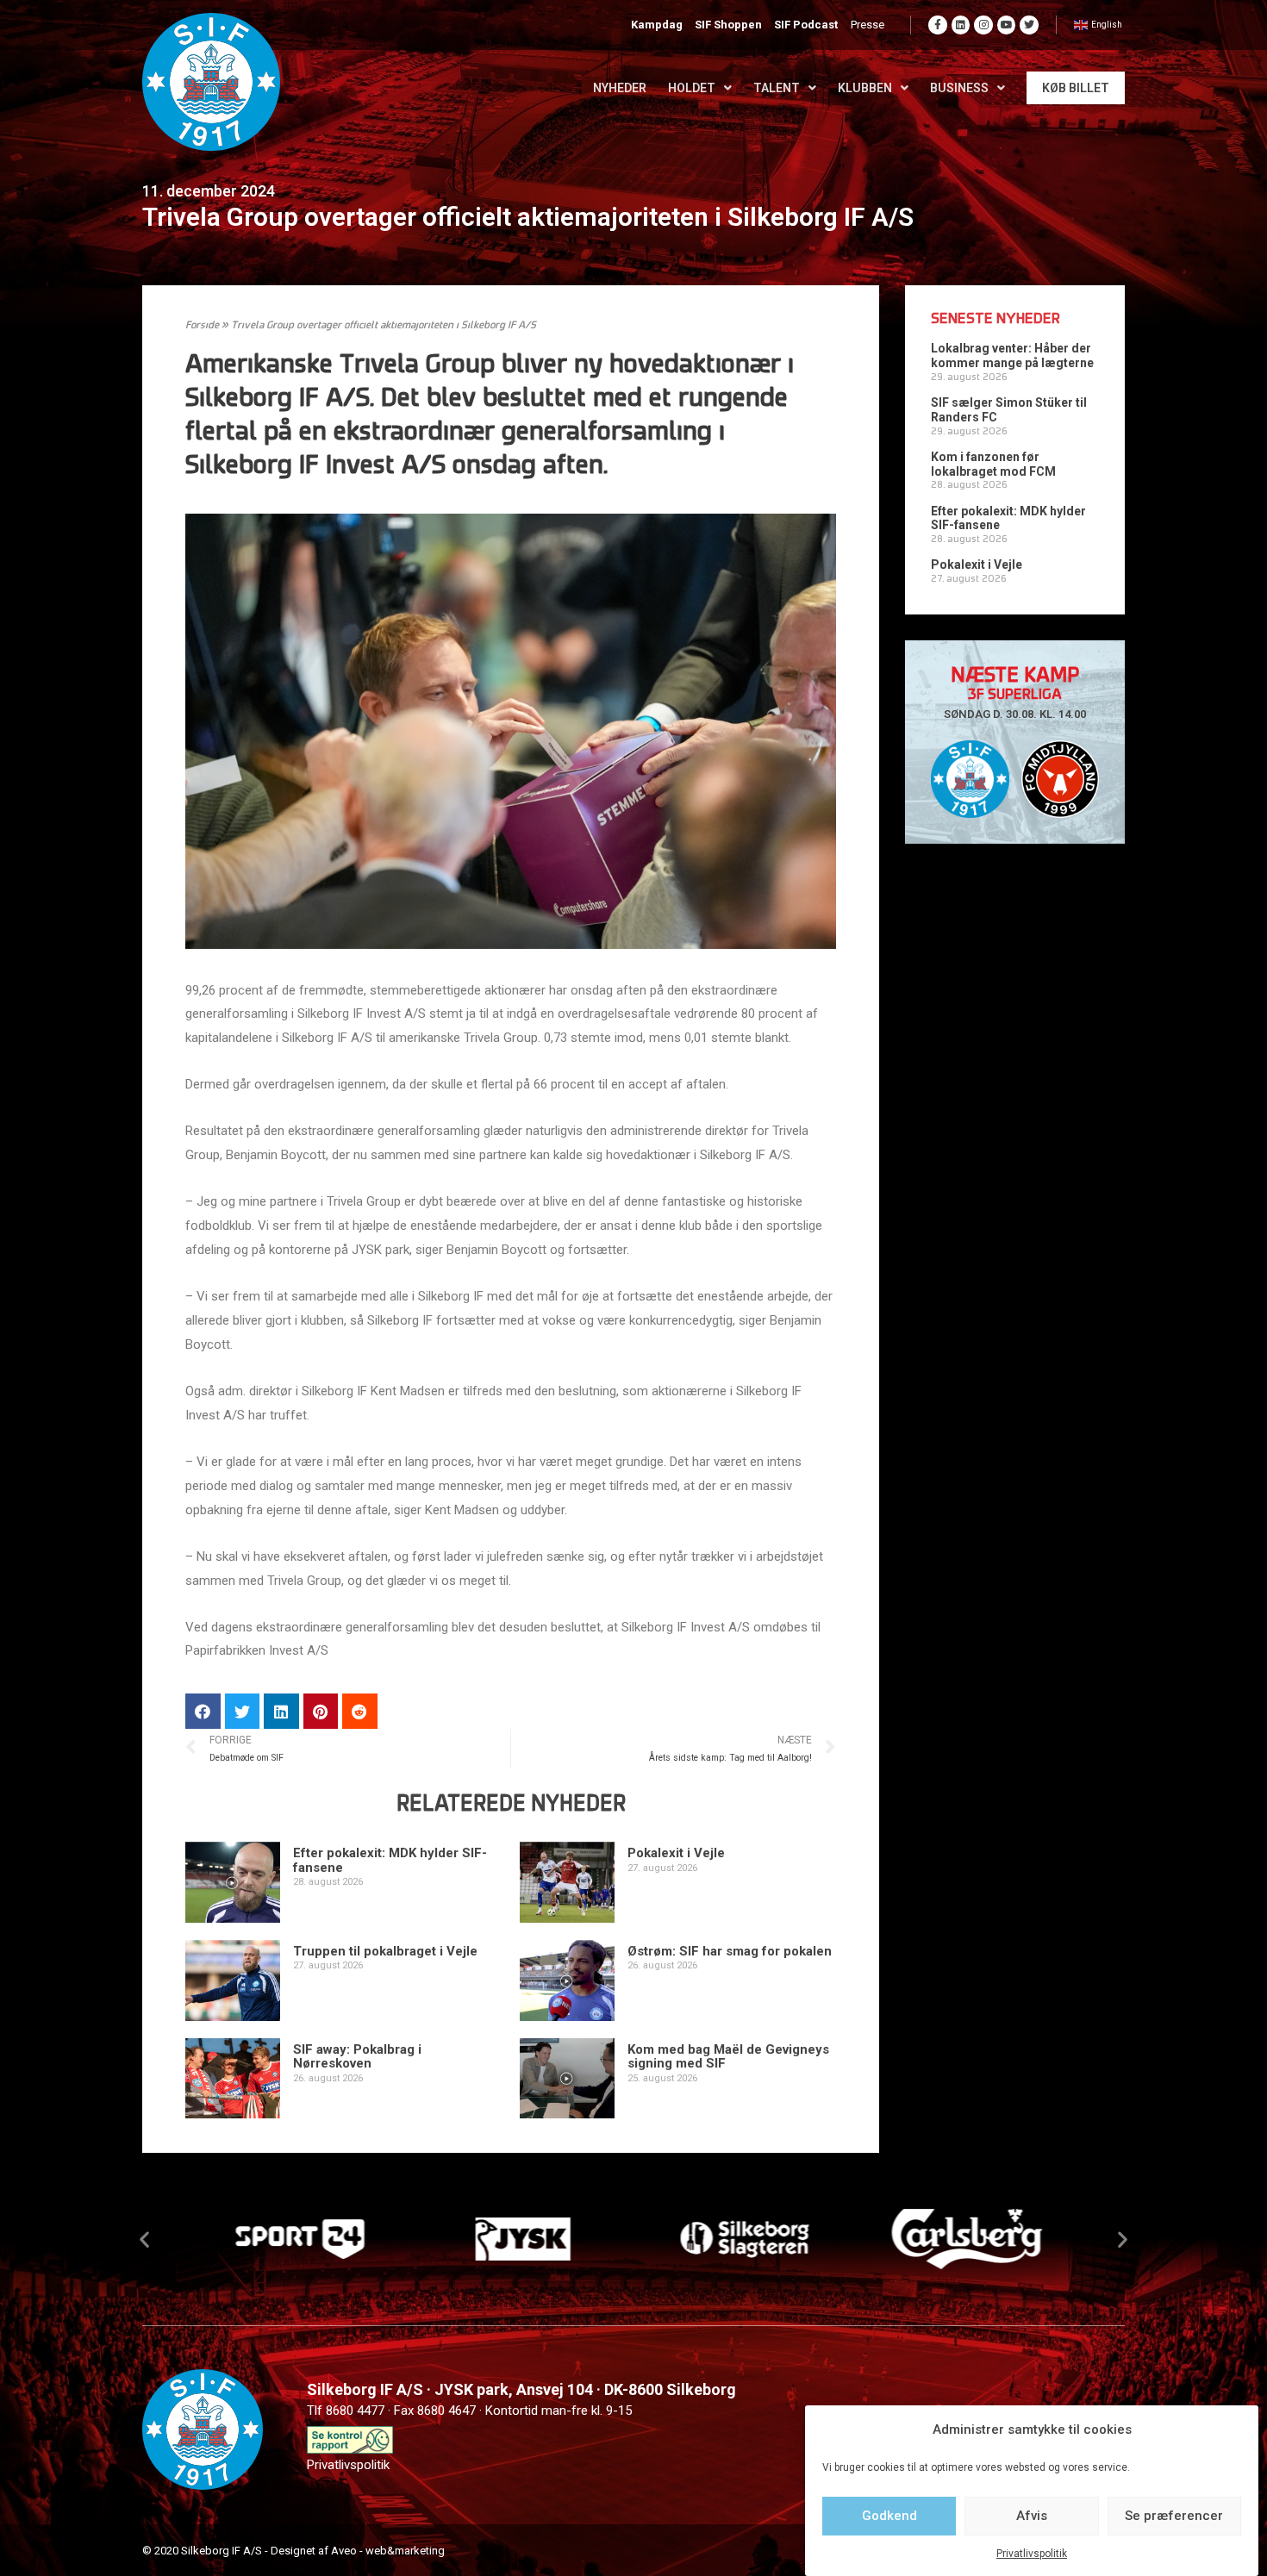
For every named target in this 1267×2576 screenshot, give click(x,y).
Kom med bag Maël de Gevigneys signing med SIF (728, 2057)
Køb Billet (1076, 88)
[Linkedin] (961, 25)
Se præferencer (1174, 2516)
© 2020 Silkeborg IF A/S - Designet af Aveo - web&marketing (293, 2551)
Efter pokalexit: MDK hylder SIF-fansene (390, 1860)
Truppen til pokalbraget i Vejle (385, 1951)
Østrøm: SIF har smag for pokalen (730, 1951)
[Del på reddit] (360, 1711)
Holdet (692, 88)
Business (959, 88)
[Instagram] (983, 25)
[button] (144, 2239)
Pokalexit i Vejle (676, 1853)
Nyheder (620, 88)
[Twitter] (1029, 25)
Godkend (889, 2516)
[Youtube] (1007, 25)
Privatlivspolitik (1032, 2554)
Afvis (1032, 2516)
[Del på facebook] (203, 1711)
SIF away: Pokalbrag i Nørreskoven (357, 2057)
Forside (202, 326)
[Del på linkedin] (281, 1711)
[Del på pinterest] (321, 1711)
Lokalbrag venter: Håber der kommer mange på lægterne (1012, 356)
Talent (777, 88)
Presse (868, 25)
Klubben (865, 88)
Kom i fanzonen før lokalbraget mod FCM (993, 464)
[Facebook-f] (938, 25)
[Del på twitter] (243, 1711)
